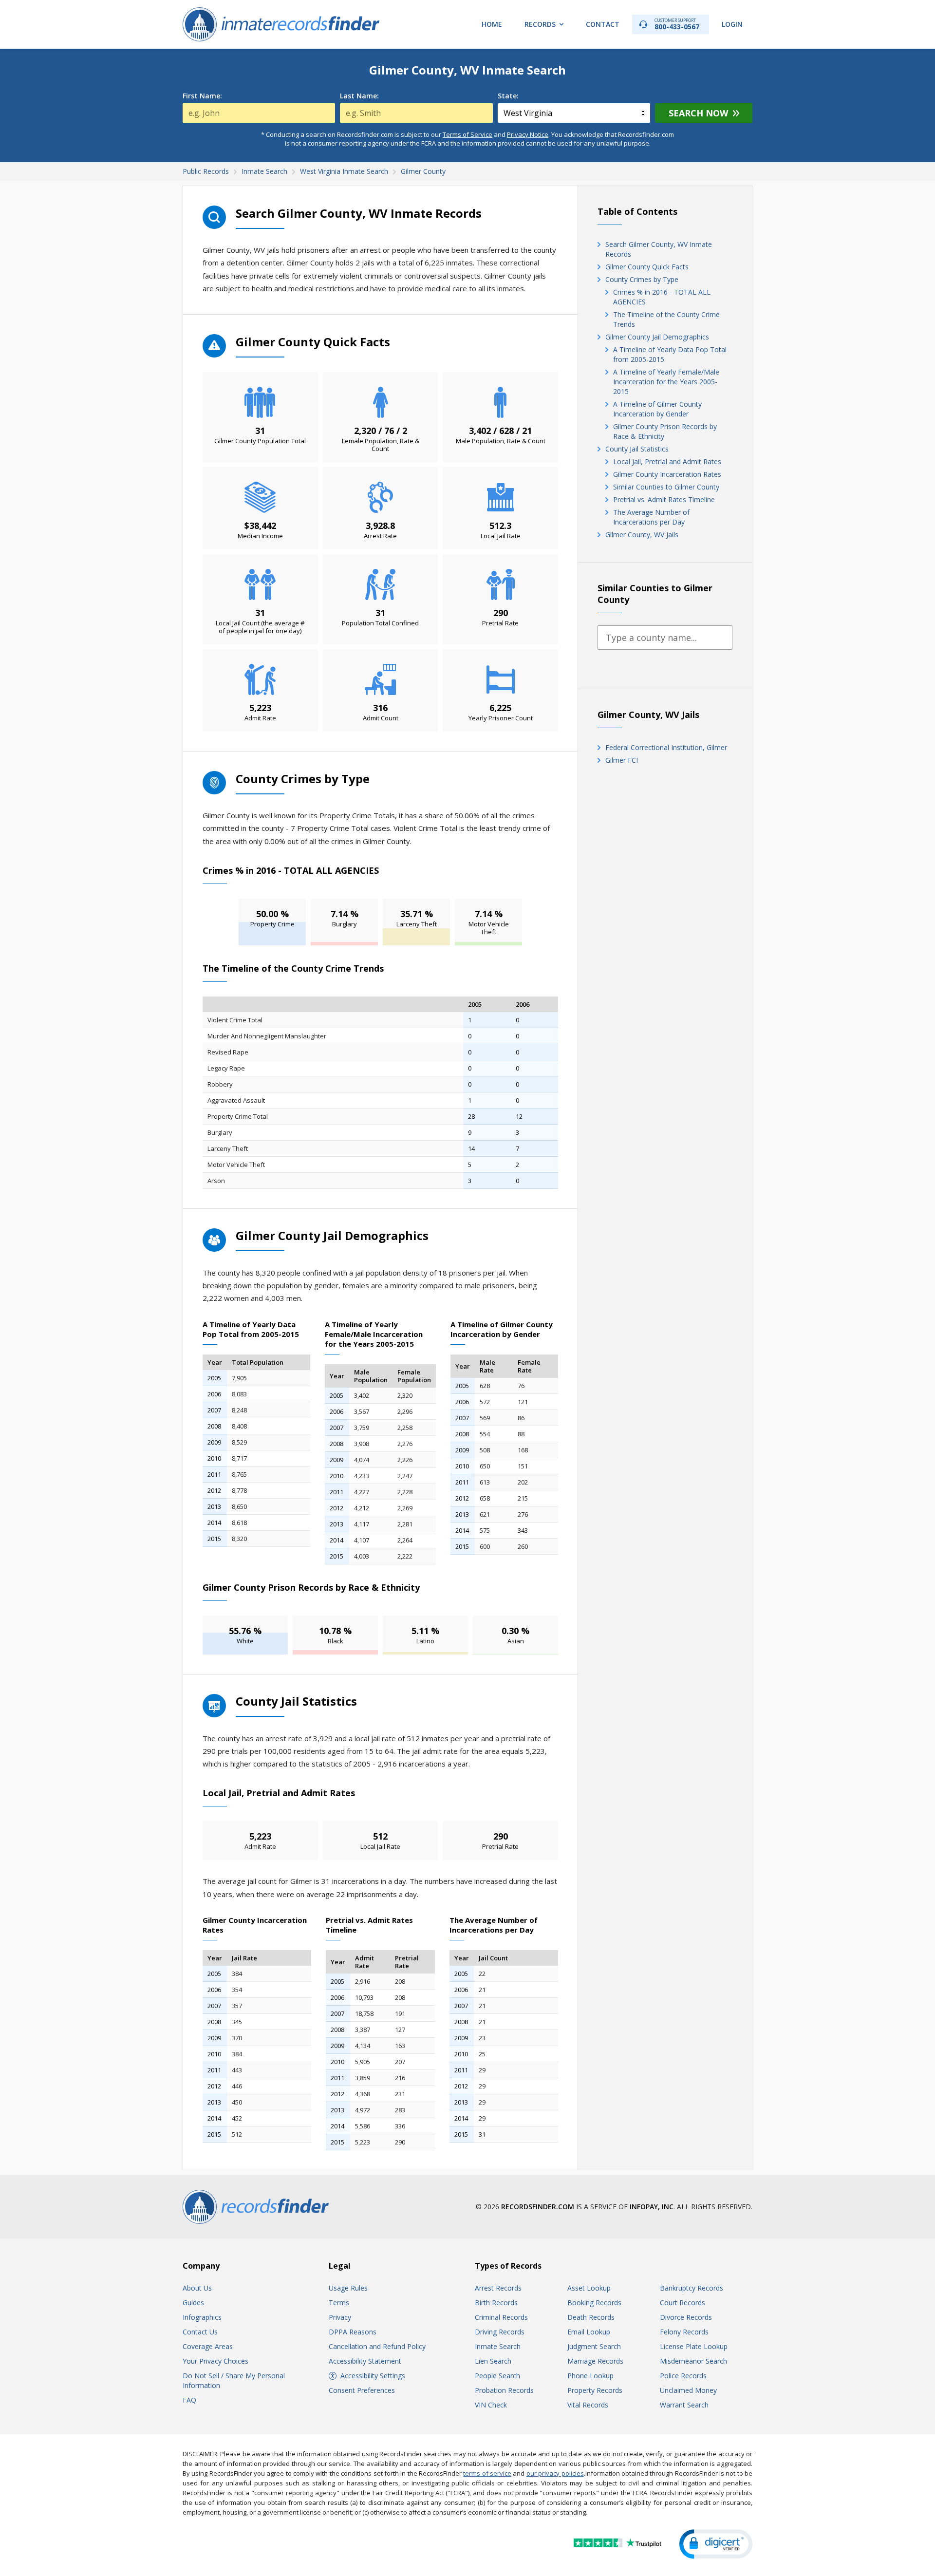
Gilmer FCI (622, 760)
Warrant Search (684, 2405)
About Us (197, 2288)
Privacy (340, 2317)
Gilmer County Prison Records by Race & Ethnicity (665, 431)
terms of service (487, 2473)
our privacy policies (555, 2473)
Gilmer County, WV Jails (642, 535)
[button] (716, 2544)
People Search (497, 2376)
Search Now (698, 113)
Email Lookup (589, 2332)
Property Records (595, 2390)
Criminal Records (501, 2317)
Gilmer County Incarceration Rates (667, 474)
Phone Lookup (590, 2376)
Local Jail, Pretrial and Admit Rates (667, 461)
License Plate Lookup (694, 2346)
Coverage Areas (208, 2346)
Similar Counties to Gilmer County (666, 487)
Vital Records (588, 2405)
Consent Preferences (362, 2390)
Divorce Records (686, 2317)
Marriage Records (595, 2361)
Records (540, 24)
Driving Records (500, 2332)
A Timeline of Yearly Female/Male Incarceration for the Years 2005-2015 (666, 382)
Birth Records (496, 2303)
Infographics (202, 2317)
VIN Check (491, 2405)
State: (508, 96)
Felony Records (684, 2332)
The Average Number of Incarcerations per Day (651, 517)
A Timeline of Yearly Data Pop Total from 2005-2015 (670, 354)
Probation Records (504, 2390)
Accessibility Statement (365, 2361)
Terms (339, 2303)
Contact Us (200, 2332)
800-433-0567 (677, 24)
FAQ (189, 2400)
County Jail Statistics (637, 449)
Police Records (683, 2376)
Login (732, 24)
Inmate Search (498, 2346)
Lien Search (493, 2361)
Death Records (591, 2317)
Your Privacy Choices (215, 2361)
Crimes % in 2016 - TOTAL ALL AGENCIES (662, 297)
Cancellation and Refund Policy (377, 2346)
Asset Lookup (589, 2288)
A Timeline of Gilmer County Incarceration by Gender (657, 409)
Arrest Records (498, 2288)
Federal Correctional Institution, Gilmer (666, 747)
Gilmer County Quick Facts (647, 267)
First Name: (202, 96)
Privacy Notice (528, 134)
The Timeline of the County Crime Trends (666, 319)
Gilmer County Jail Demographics (657, 337)
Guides (193, 2303)
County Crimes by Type (642, 279)
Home (492, 24)
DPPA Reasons (353, 2332)
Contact (603, 24)
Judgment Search (594, 2346)
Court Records (683, 2303)
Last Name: (359, 96)
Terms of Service (467, 134)
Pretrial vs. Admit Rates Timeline (664, 499)
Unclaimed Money (688, 2390)
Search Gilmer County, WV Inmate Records (659, 249)
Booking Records (594, 2303)
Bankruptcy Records (692, 2288)
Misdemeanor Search (693, 2361)
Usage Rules (348, 2288)
